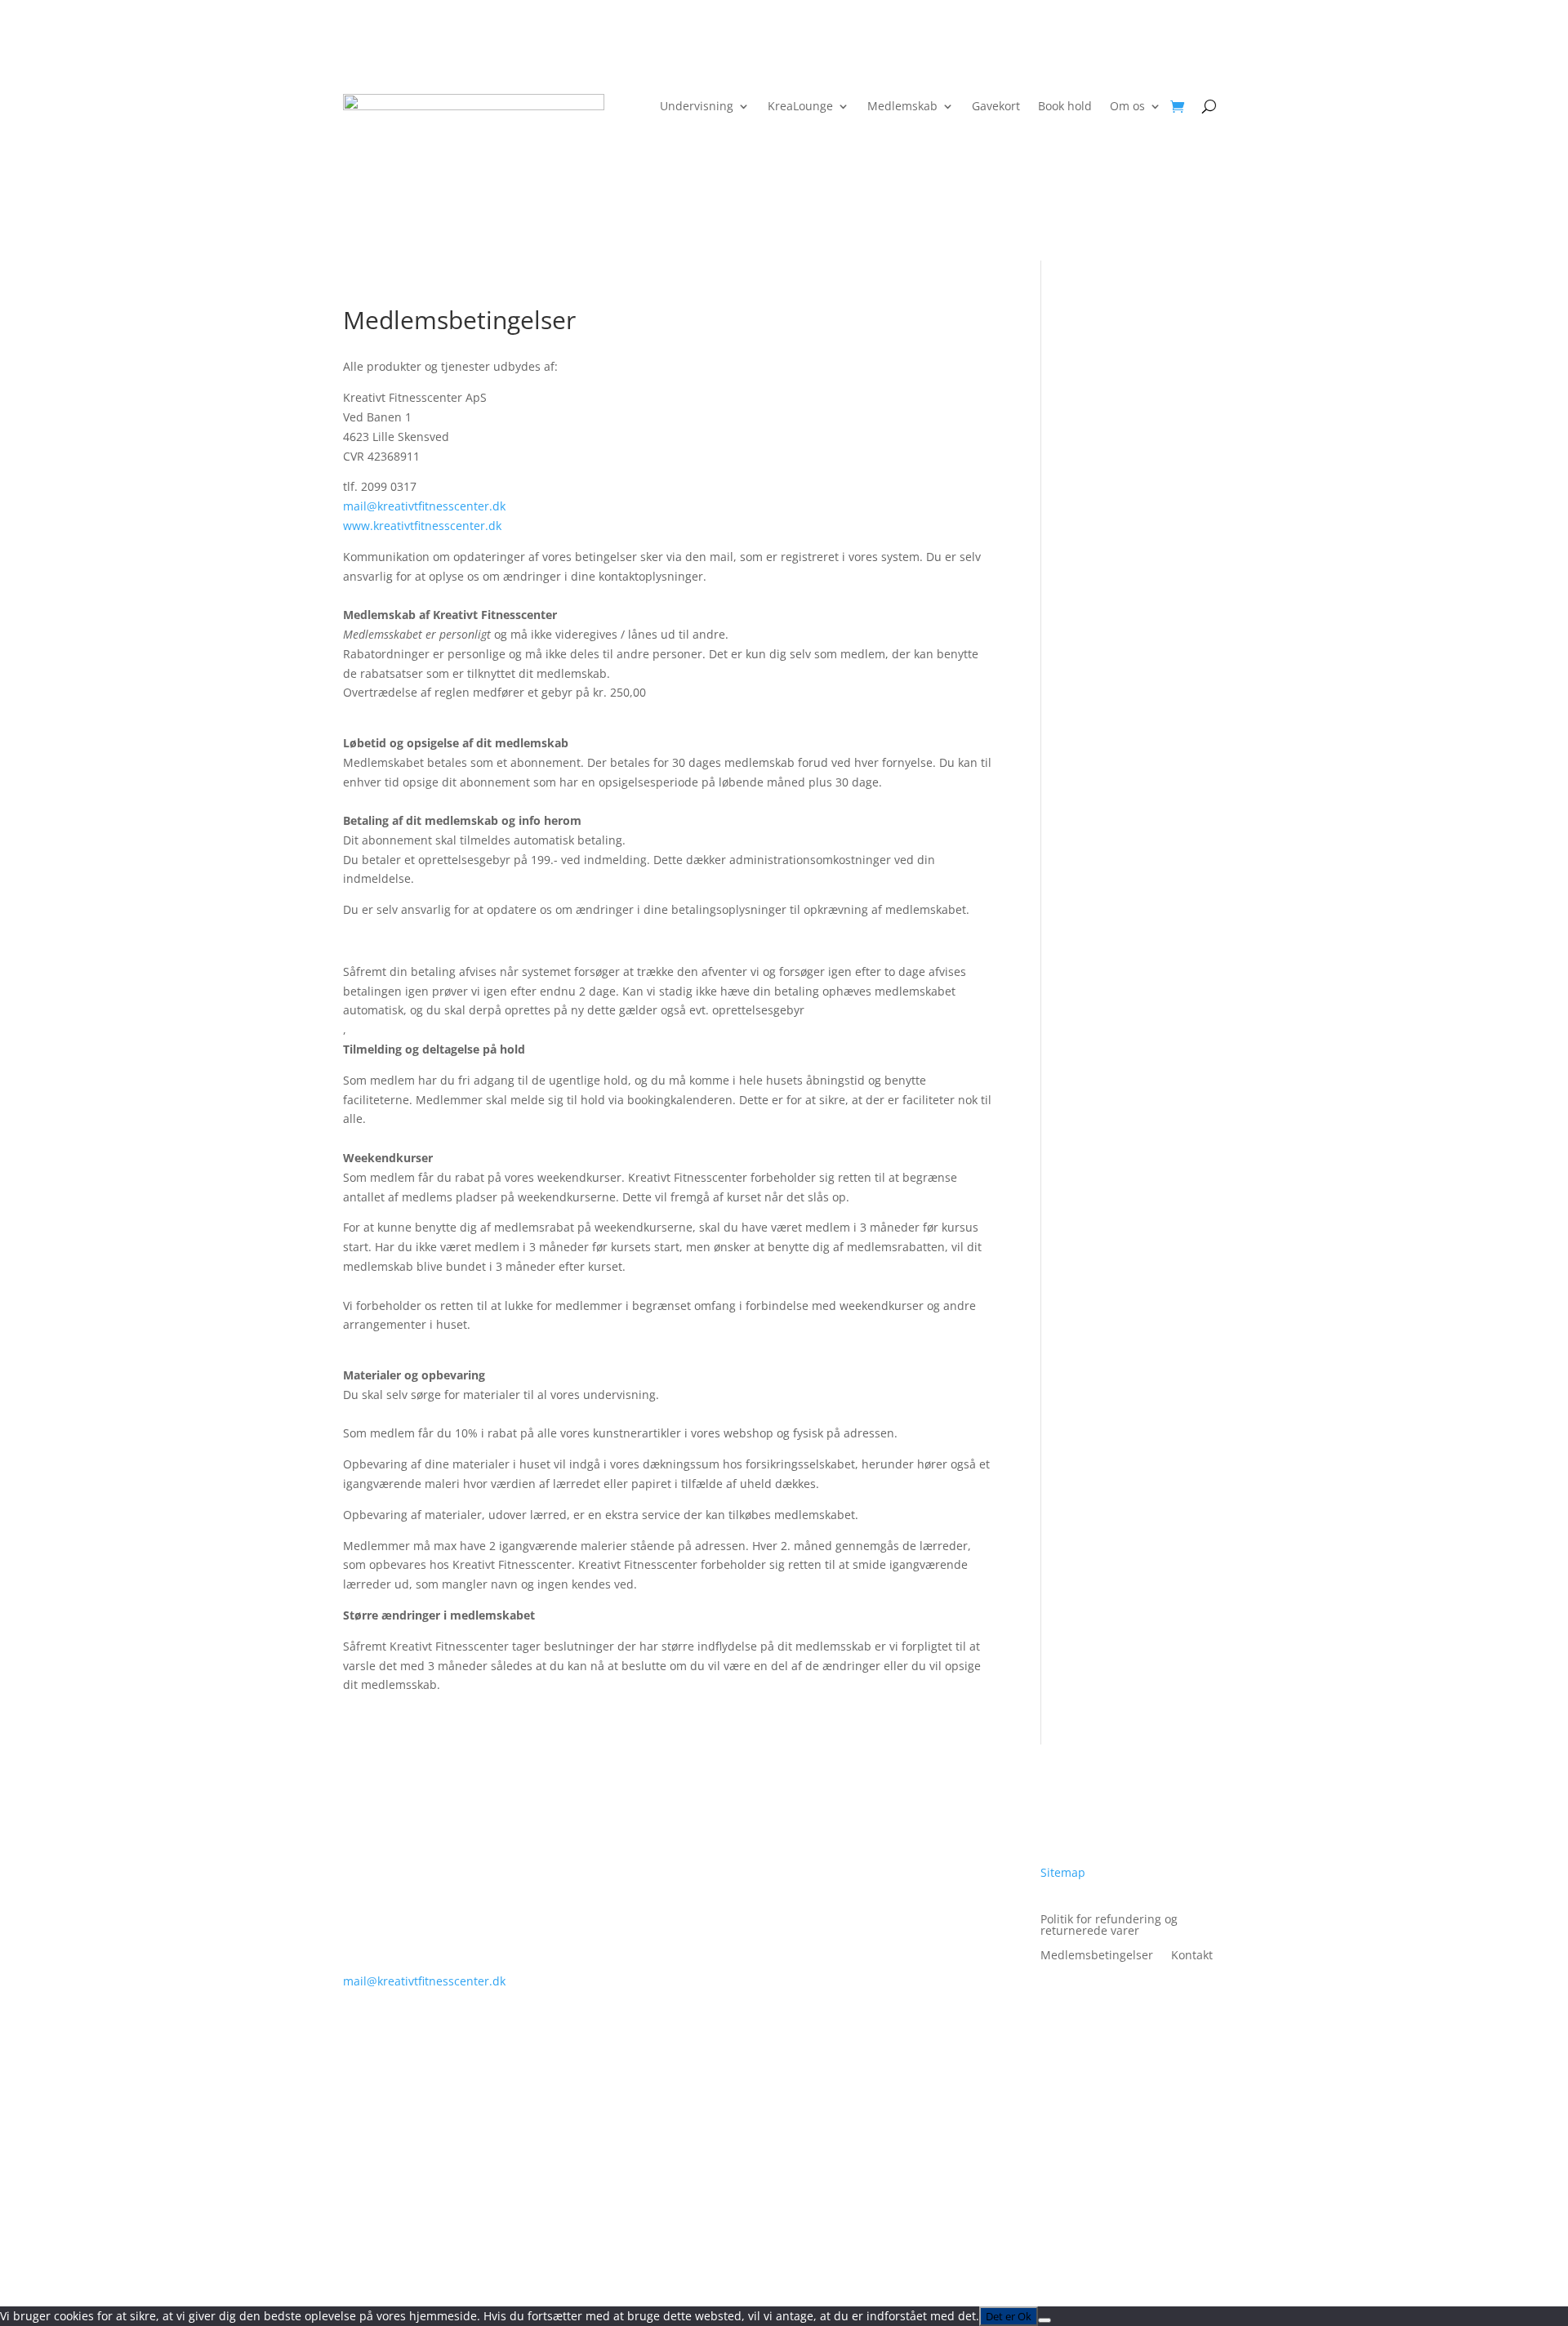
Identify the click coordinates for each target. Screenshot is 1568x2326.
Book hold (1065, 107)
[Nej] (1045, 2320)
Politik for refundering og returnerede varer (1109, 1926)
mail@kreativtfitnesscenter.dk (424, 506)
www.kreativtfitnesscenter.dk (422, 526)
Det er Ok (1009, 2316)
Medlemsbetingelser (1097, 1956)
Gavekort (996, 107)
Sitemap (1063, 1872)
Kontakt (1192, 1956)
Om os (1127, 107)
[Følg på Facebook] (822, 1900)
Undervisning (697, 107)
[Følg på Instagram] (854, 1900)
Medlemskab (902, 107)
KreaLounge (800, 107)
